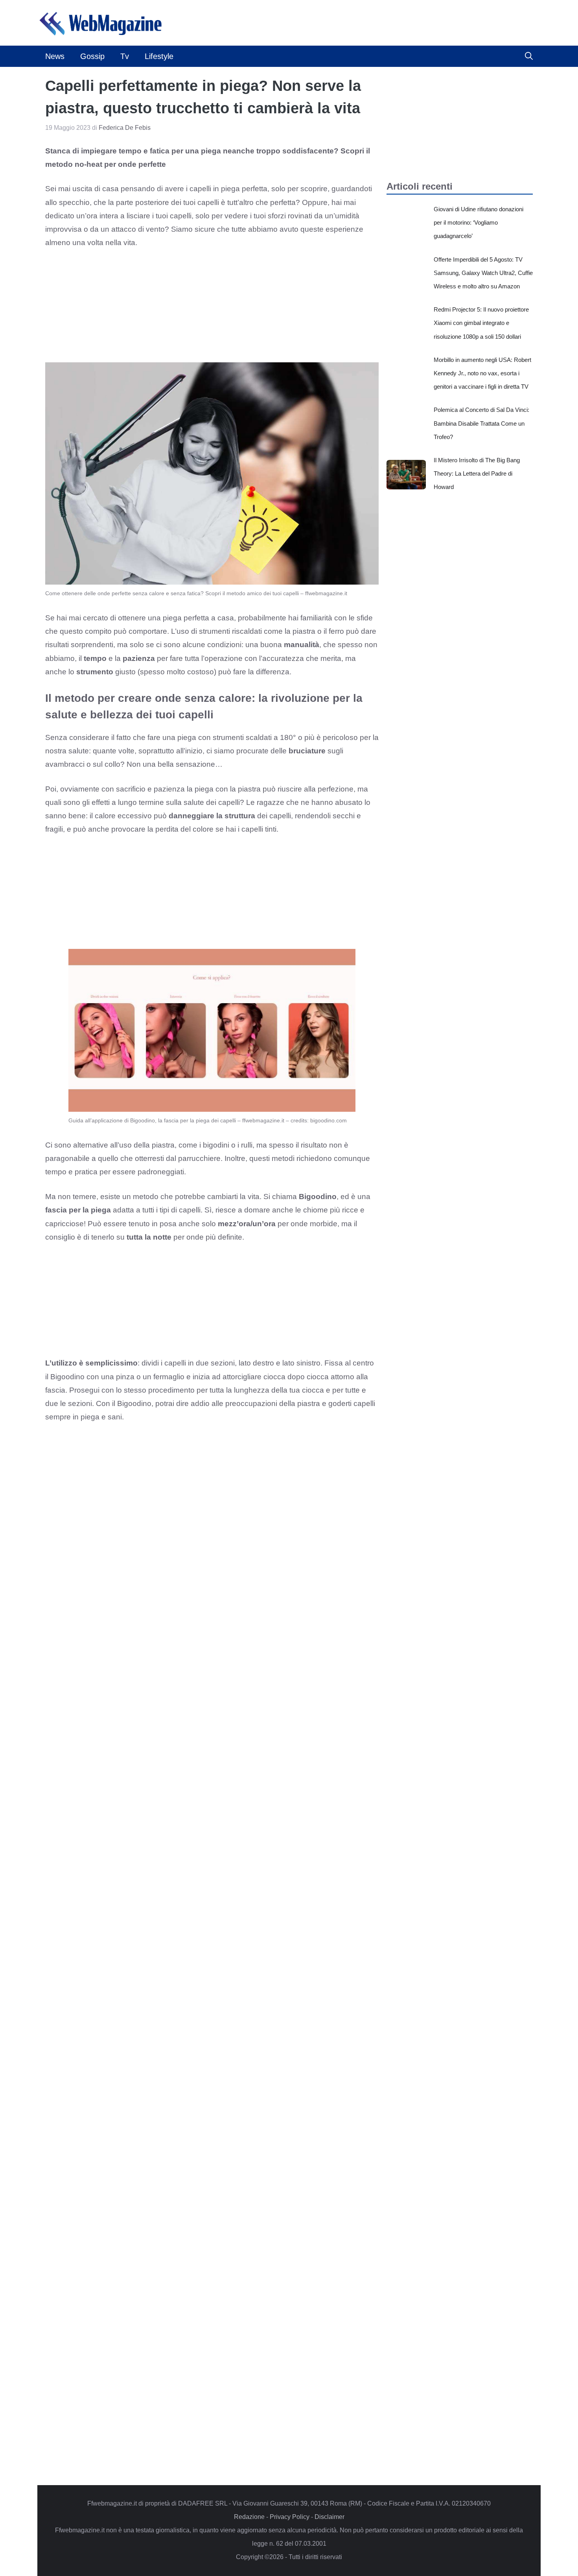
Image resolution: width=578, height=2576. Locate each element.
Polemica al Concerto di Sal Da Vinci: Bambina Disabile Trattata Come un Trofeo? (481, 423)
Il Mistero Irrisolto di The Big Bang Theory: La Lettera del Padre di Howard (477, 473)
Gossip (92, 56)
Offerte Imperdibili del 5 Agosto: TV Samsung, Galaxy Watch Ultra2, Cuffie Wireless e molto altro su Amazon (483, 273)
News (55, 56)
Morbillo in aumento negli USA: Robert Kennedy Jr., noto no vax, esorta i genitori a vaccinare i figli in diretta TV (482, 373)
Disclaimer (329, 2517)
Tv (125, 56)
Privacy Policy (290, 2517)
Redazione (249, 2517)
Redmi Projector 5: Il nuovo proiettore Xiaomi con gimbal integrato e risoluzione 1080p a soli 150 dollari (481, 323)
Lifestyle (159, 56)
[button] (529, 56)
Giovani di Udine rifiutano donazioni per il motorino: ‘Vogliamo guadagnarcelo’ (479, 222)
